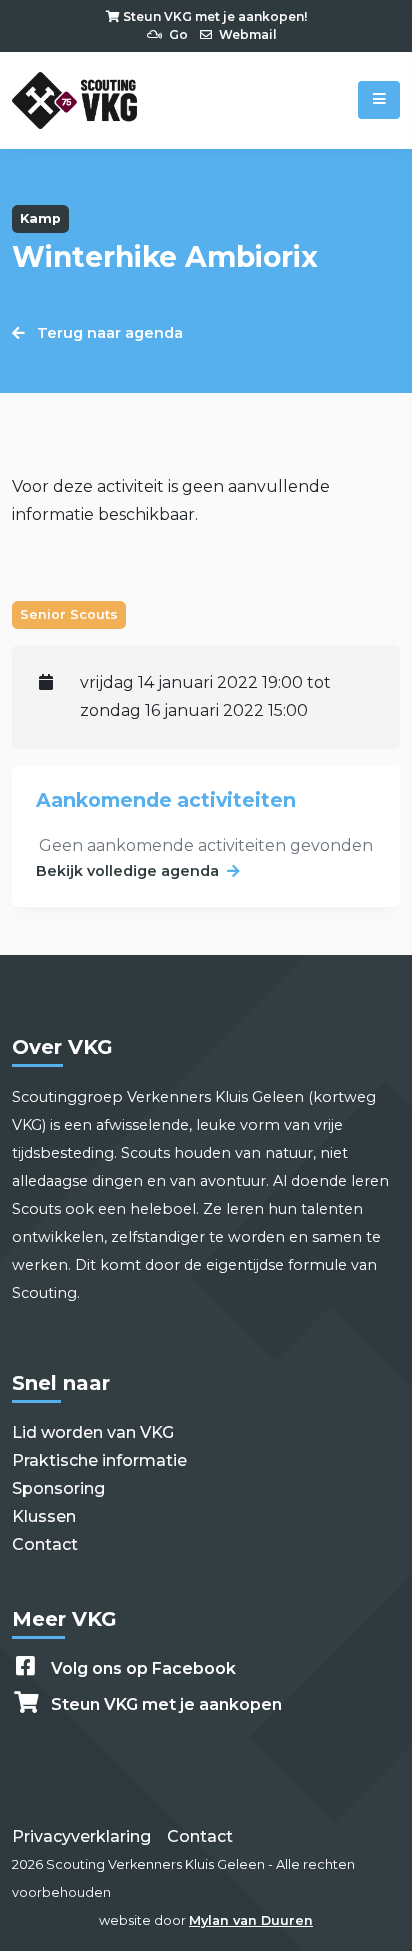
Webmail (246, 34)
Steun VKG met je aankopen (166, 1704)
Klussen (44, 1516)
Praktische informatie (99, 1460)
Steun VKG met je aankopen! (213, 16)
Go (177, 34)
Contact (45, 1544)
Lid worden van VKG (93, 1432)
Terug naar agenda (108, 333)
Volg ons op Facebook (143, 1668)
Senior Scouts (69, 614)
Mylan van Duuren (251, 1920)
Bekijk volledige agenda (127, 871)
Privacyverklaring (81, 1836)
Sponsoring (58, 1488)
